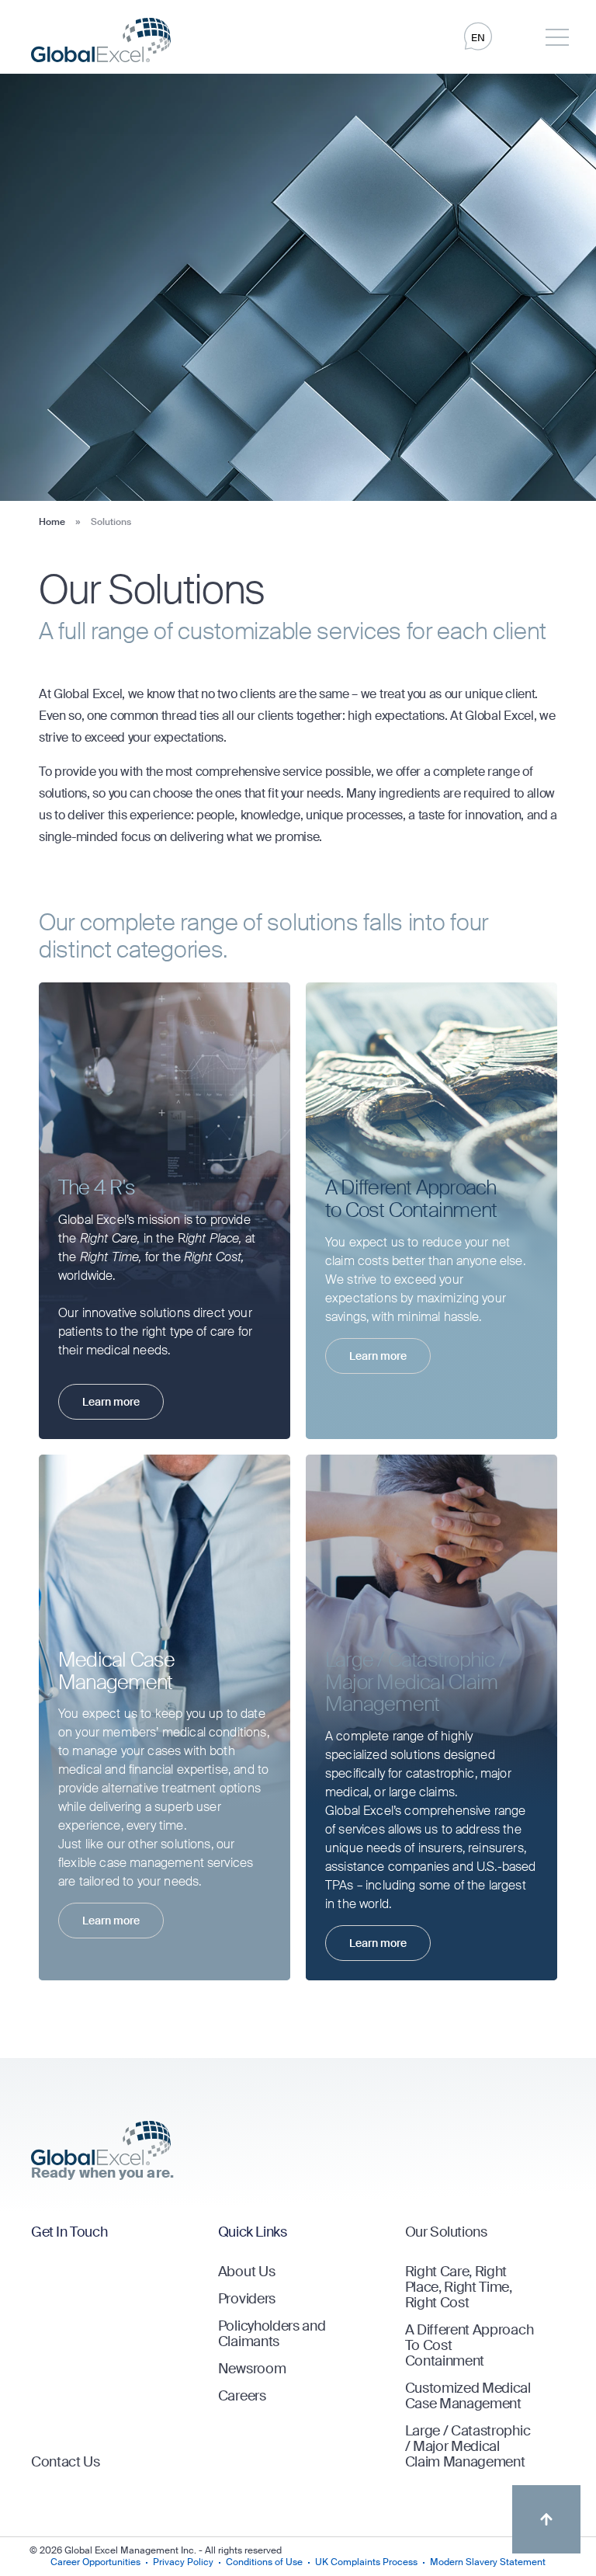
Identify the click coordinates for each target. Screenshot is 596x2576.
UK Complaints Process (366, 2562)
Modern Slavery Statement (488, 2562)
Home (52, 522)
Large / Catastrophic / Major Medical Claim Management (468, 2446)
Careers (242, 2396)
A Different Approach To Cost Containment (470, 2345)
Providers (247, 2299)
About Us (246, 2272)
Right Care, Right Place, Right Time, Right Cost (459, 2287)
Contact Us (66, 2462)
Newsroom (252, 2369)
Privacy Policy (183, 2562)
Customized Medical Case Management (468, 2396)
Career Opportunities (95, 2562)
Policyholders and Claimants (272, 2334)
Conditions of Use (264, 2562)
